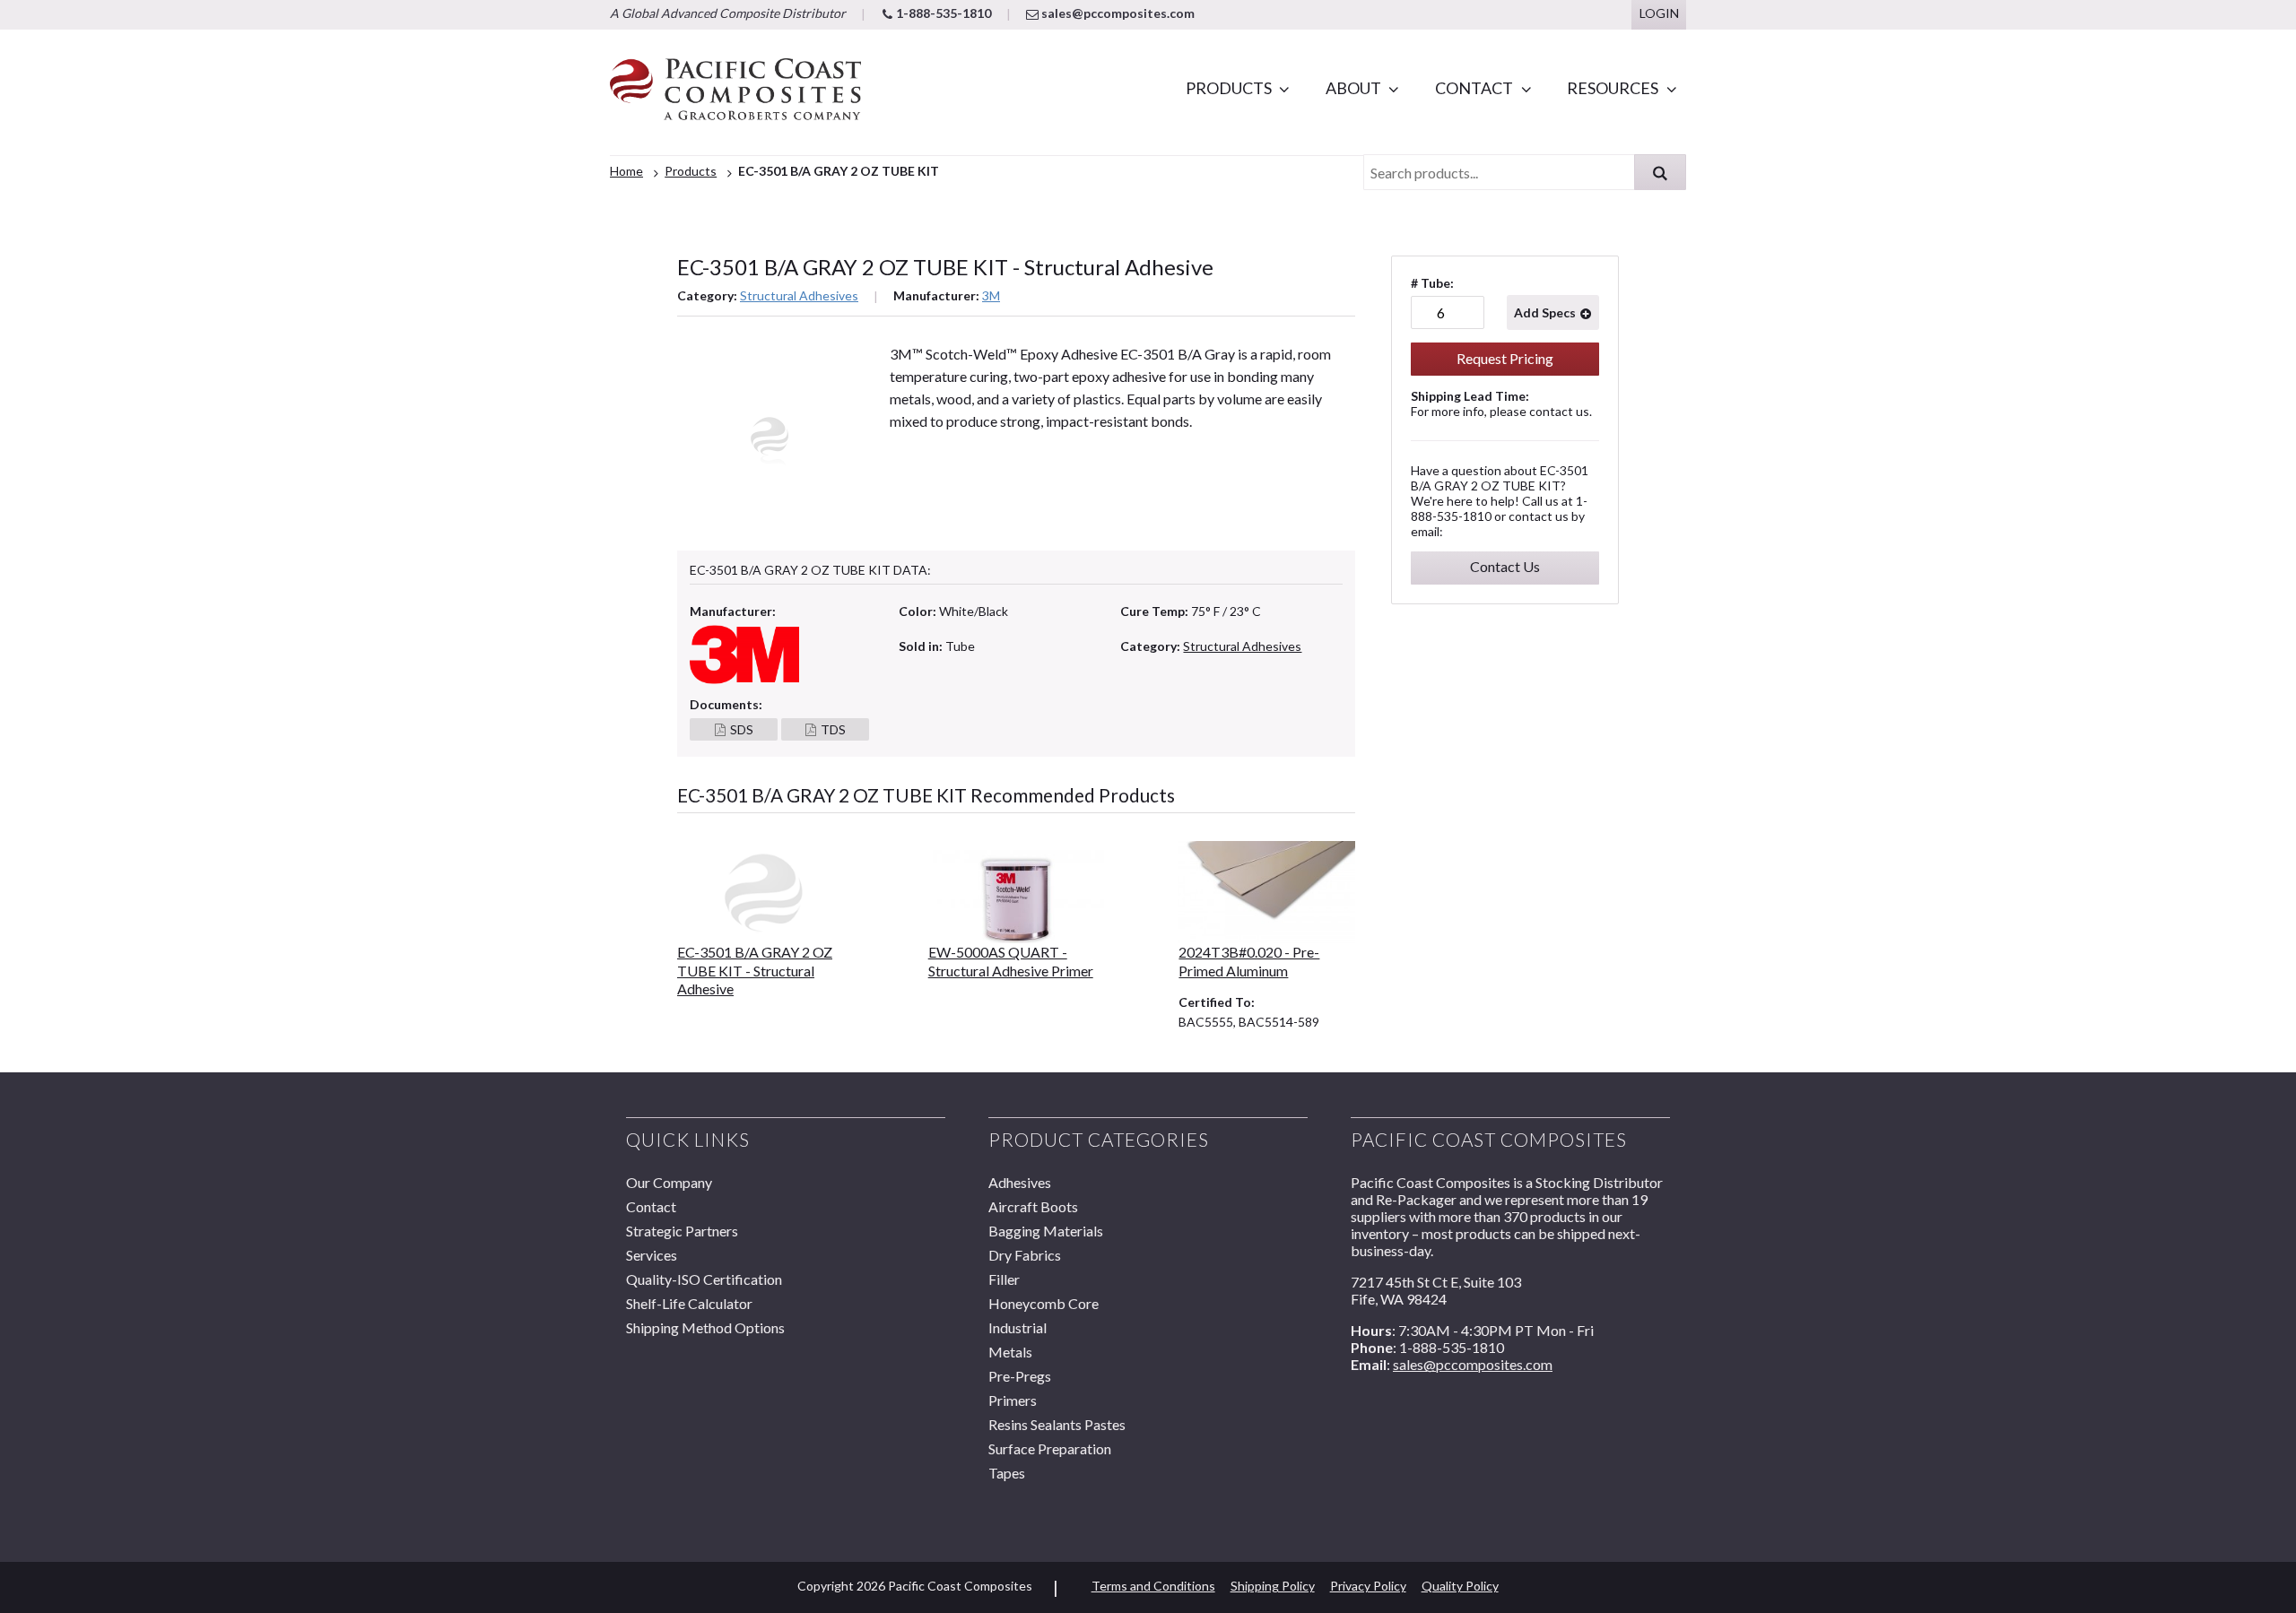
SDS (742, 729)
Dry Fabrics (1025, 1255)
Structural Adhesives (799, 295)
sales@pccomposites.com (1117, 13)
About (1353, 88)
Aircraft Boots (1033, 1206)
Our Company (669, 1182)
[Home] (735, 92)
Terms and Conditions (1153, 1586)
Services (652, 1255)
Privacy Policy (1368, 1586)
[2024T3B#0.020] (1267, 893)
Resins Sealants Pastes (1057, 1424)
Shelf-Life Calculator (689, 1303)
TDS (833, 729)
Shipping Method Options (705, 1327)
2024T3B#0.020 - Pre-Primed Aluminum (1249, 961)
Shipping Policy (1273, 1586)
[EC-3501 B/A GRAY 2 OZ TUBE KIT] (765, 893)
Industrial (1018, 1327)
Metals (1010, 1352)
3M (991, 295)
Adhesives (1020, 1182)
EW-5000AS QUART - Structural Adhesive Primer (1011, 961)
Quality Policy (1460, 1586)
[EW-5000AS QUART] (1017, 893)
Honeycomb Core (1044, 1303)
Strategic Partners (682, 1231)
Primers (1013, 1400)
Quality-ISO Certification (704, 1279)
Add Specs (1545, 312)
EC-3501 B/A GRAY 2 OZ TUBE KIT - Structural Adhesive (755, 970)
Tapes (1007, 1473)
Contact (1474, 88)
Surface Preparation (1050, 1448)
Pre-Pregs (1020, 1376)
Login (1659, 13)
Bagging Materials (1046, 1231)
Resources (1613, 88)
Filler (1004, 1279)
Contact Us (1505, 566)
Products (1229, 88)
